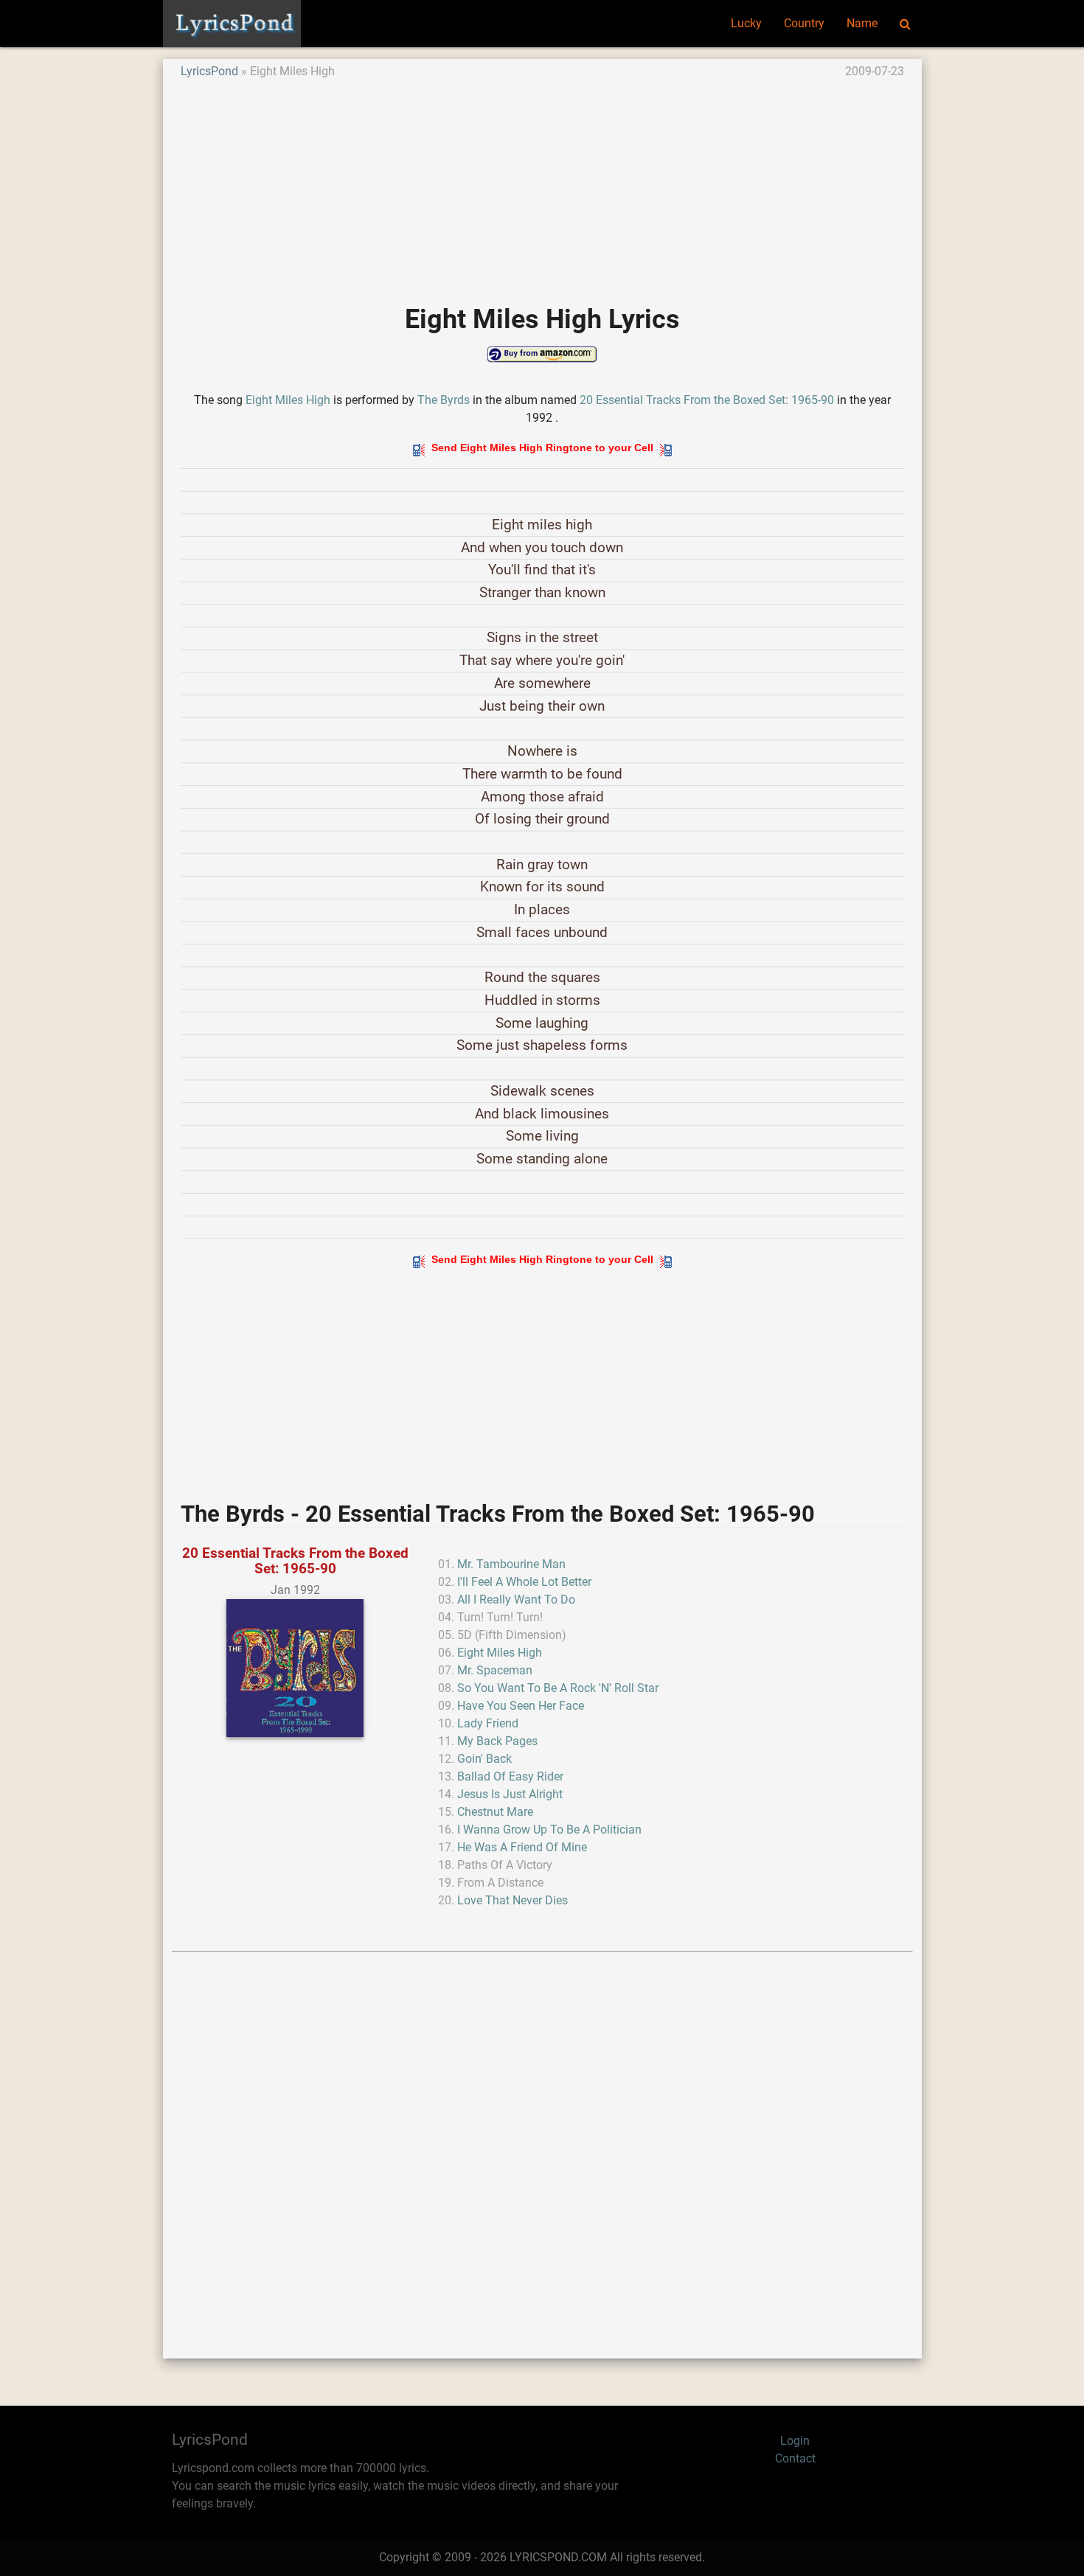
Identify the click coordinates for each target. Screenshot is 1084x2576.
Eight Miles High (288, 400)
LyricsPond (209, 71)
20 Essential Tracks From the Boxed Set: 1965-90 (707, 400)
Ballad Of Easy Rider (510, 1776)
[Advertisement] (542, 184)
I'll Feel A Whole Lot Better (524, 1582)
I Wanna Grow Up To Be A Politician (549, 1830)
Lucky (746, 23)
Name (862, 23)
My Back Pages (497, 1741)
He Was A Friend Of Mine (522, 1847)
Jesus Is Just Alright (510, 1794)
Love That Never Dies (513, 1900)
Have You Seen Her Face (521, 1706)
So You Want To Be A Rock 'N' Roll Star (558, 1688)
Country (804, 23)
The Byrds (444, 400)
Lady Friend (488, 1723)
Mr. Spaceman (495, 1670)
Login (795, 2441)
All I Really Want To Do (516, 1599)
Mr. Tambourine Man (511, 1564)
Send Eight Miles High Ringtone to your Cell (542, 448)
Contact (795, 2458)
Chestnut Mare (495, 1812)
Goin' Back (484, 1759)
